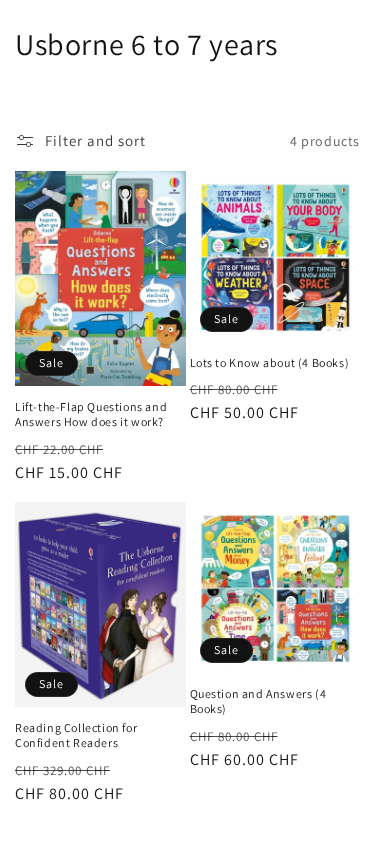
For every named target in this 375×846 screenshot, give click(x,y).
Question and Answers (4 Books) (258, 701)
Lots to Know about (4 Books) (270, 362)
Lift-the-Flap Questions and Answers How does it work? (91, 414)
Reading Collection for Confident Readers (76, 735)
